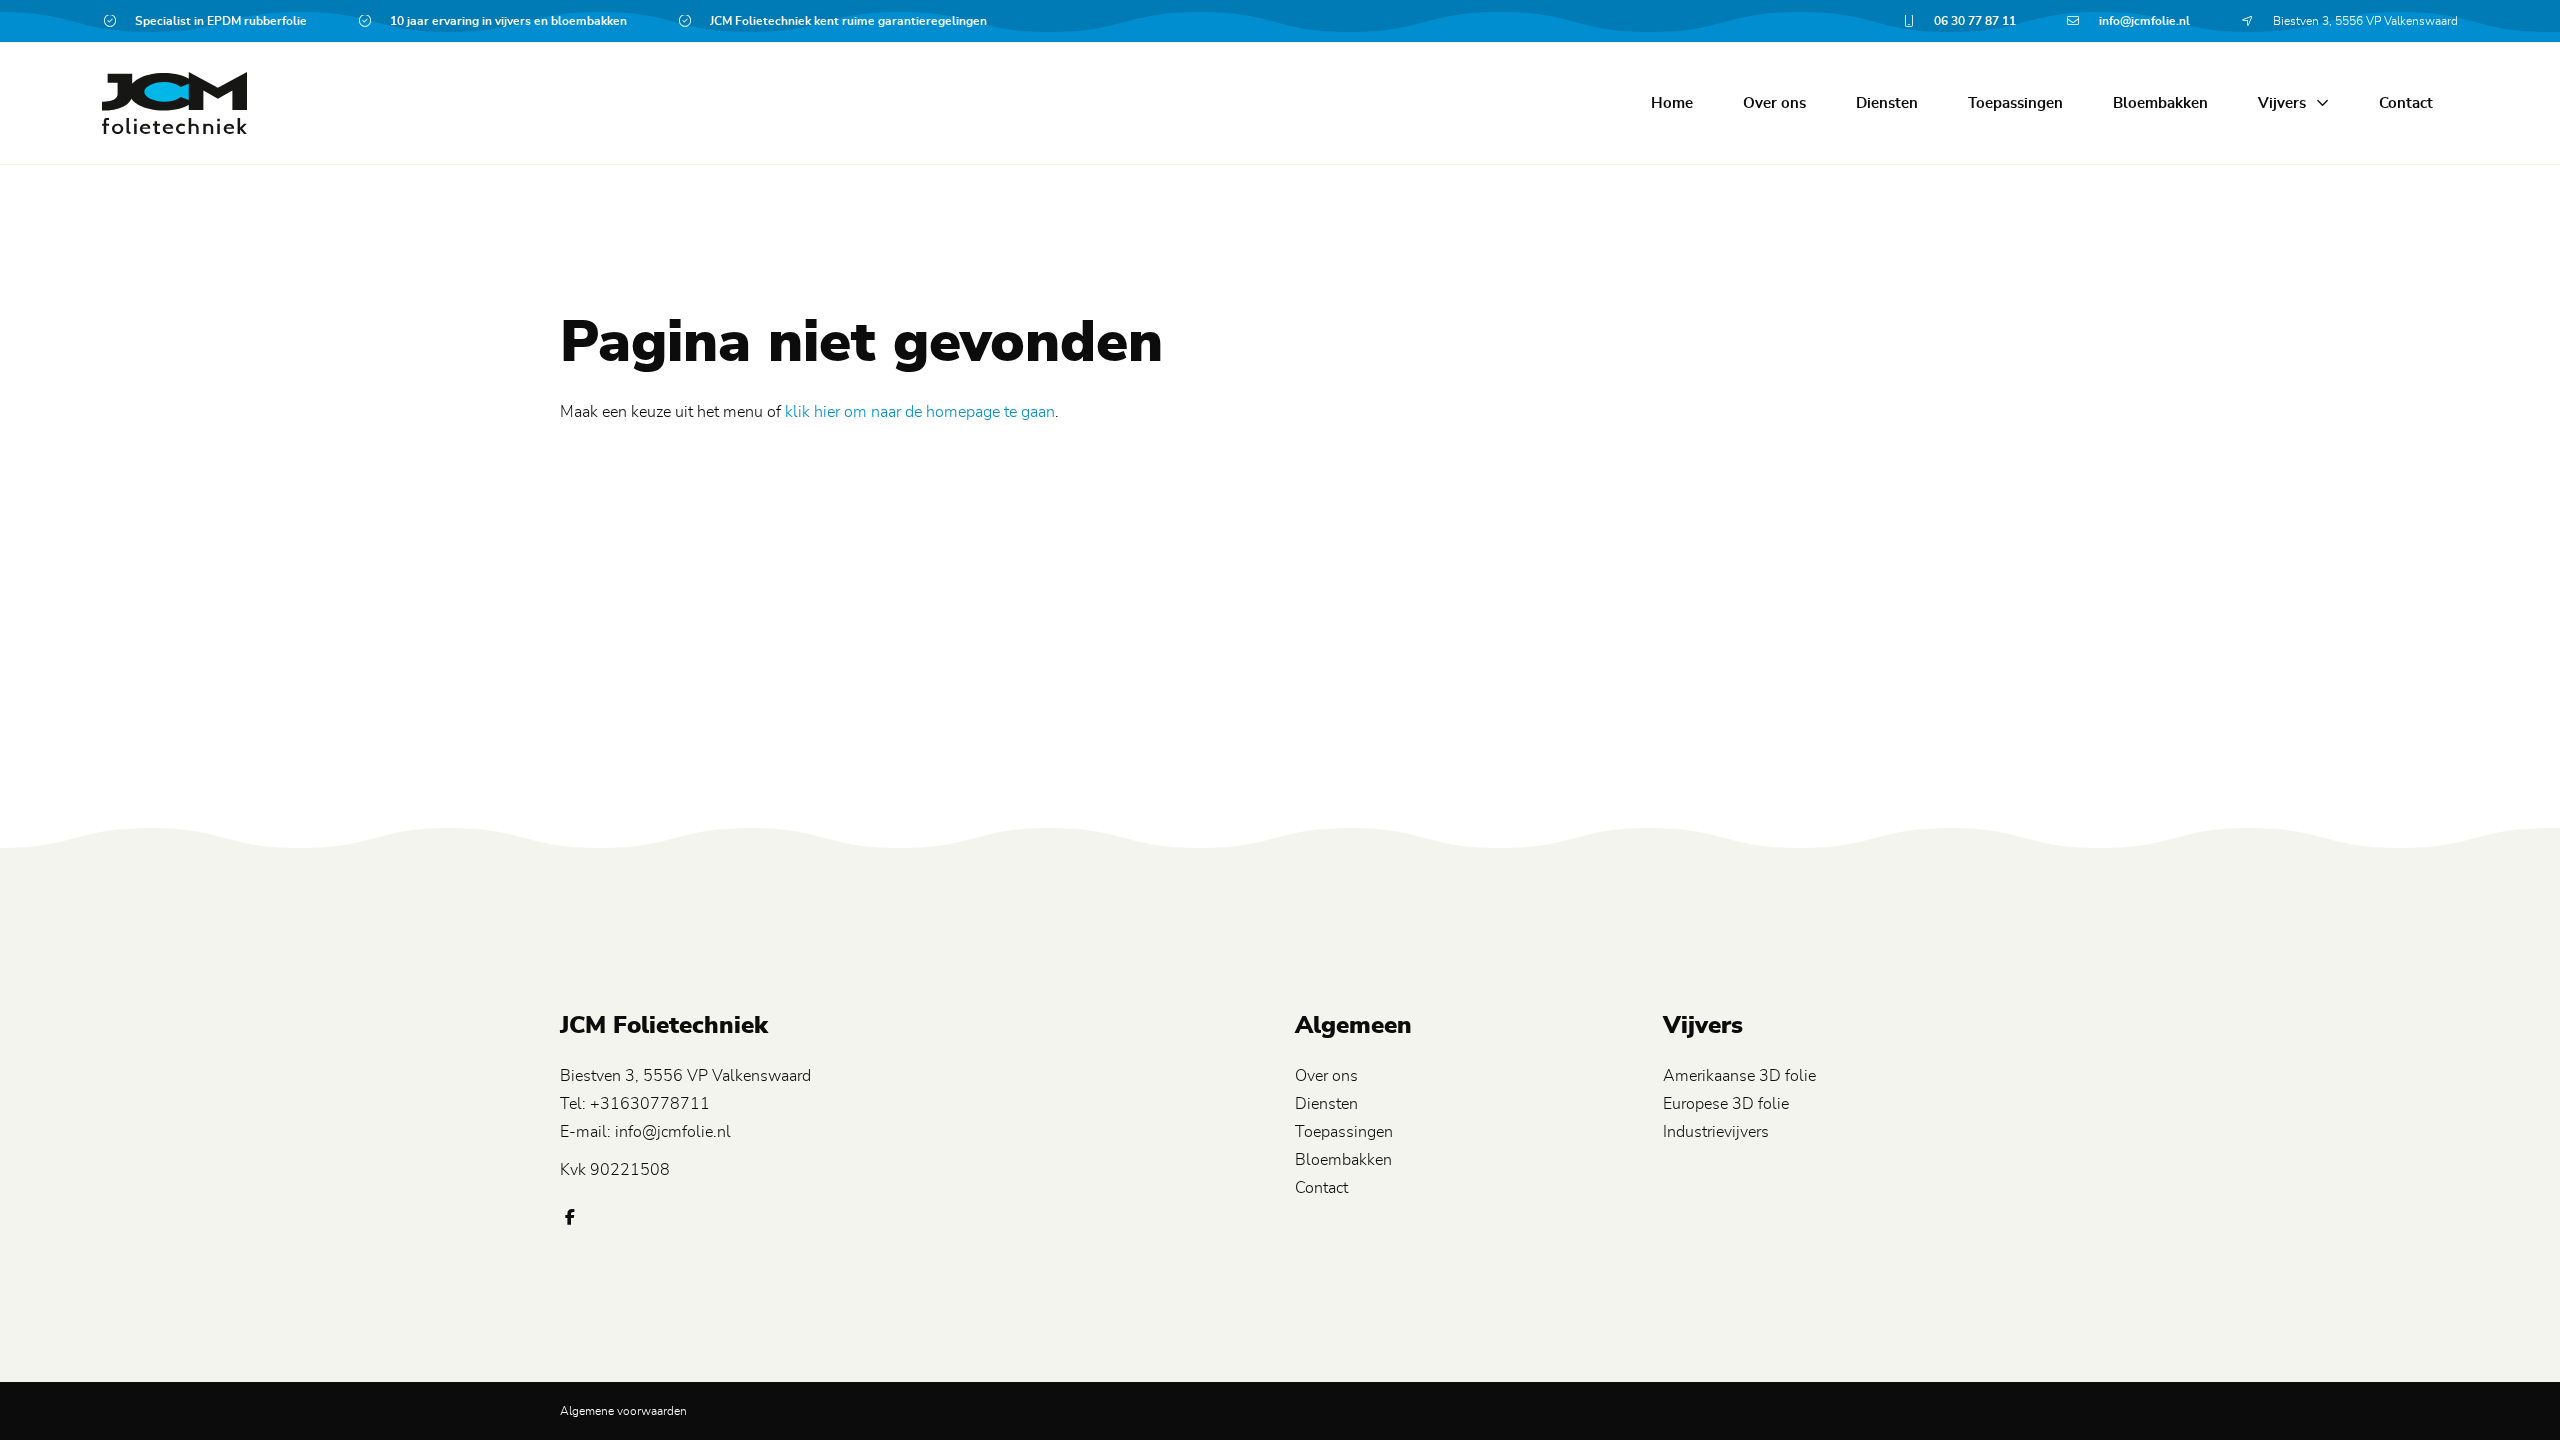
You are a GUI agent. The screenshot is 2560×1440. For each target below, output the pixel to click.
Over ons (1774, 103)
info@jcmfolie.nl (673, 1132)
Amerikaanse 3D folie (1739, 1076)
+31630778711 (650, 1104)
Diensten (1887, 103)
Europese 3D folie (1726, 1104)
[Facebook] (570, 1218)
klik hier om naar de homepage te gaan (920, 412)
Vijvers (2282, 103)
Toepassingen (2015, 103)
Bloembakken (2160, 103)
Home (1672, 103)
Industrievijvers (1716, 1132)
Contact (2406, 103)
